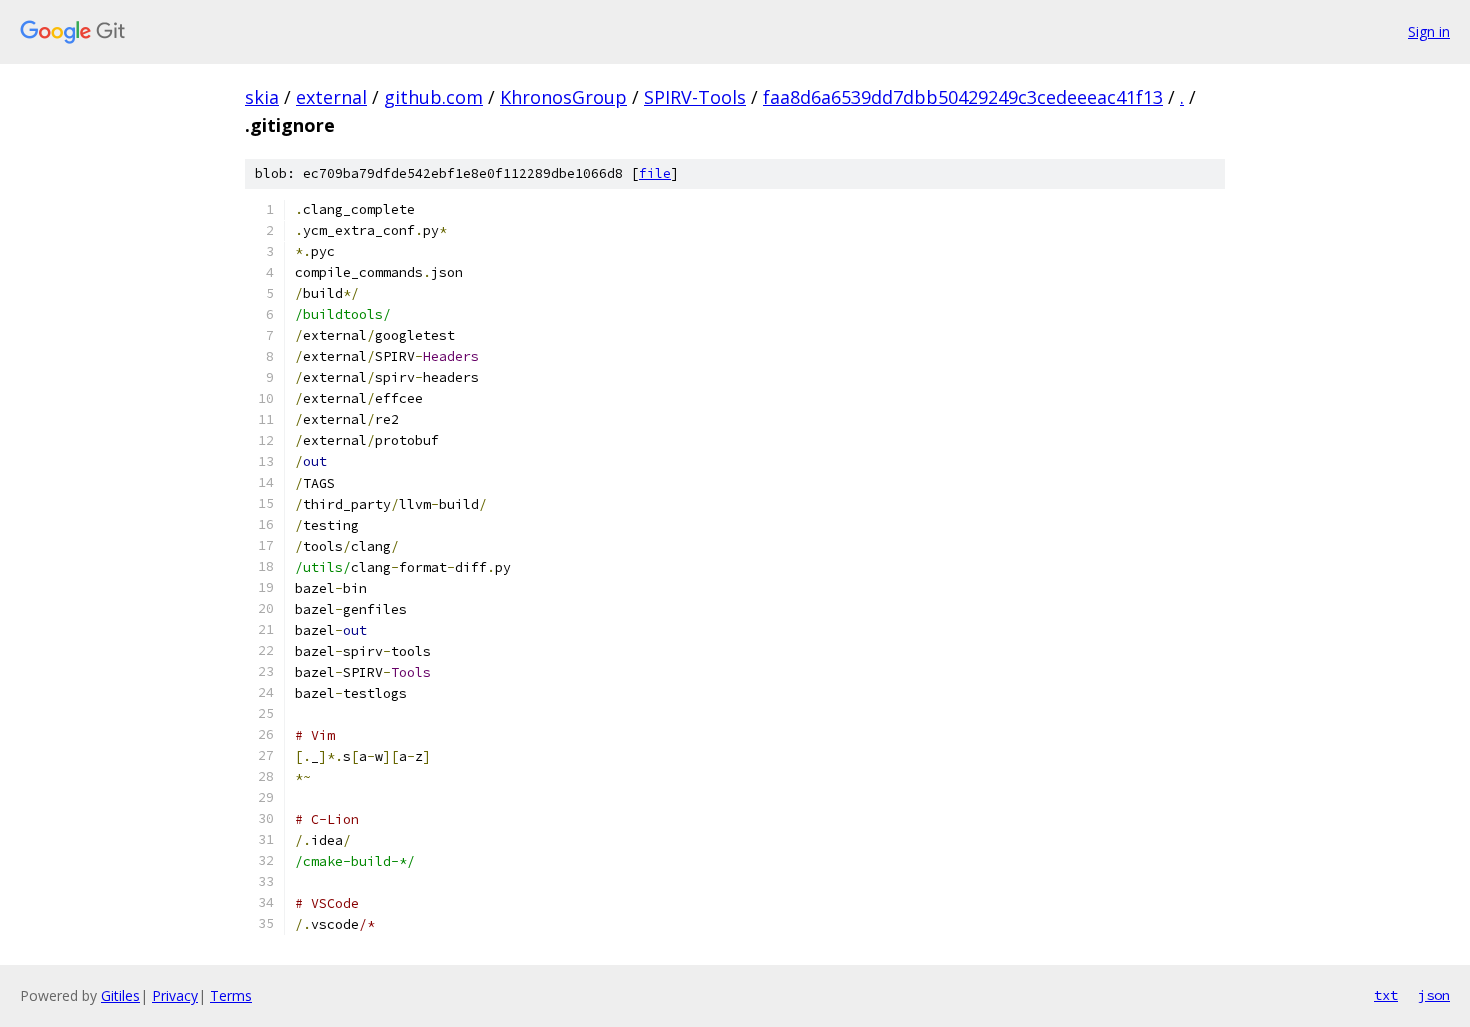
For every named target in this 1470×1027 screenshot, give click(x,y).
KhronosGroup (563, 97)
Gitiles (120, 995)
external (331, 97)
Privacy (175, 995)
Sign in (1429, 31)
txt (1386, 995)
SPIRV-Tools (695, 97)
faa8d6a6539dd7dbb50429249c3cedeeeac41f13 (963, 97)
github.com (433, 97)
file (655, 173)
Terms (231, 995)
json (1434, 995)
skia (262, 97)
